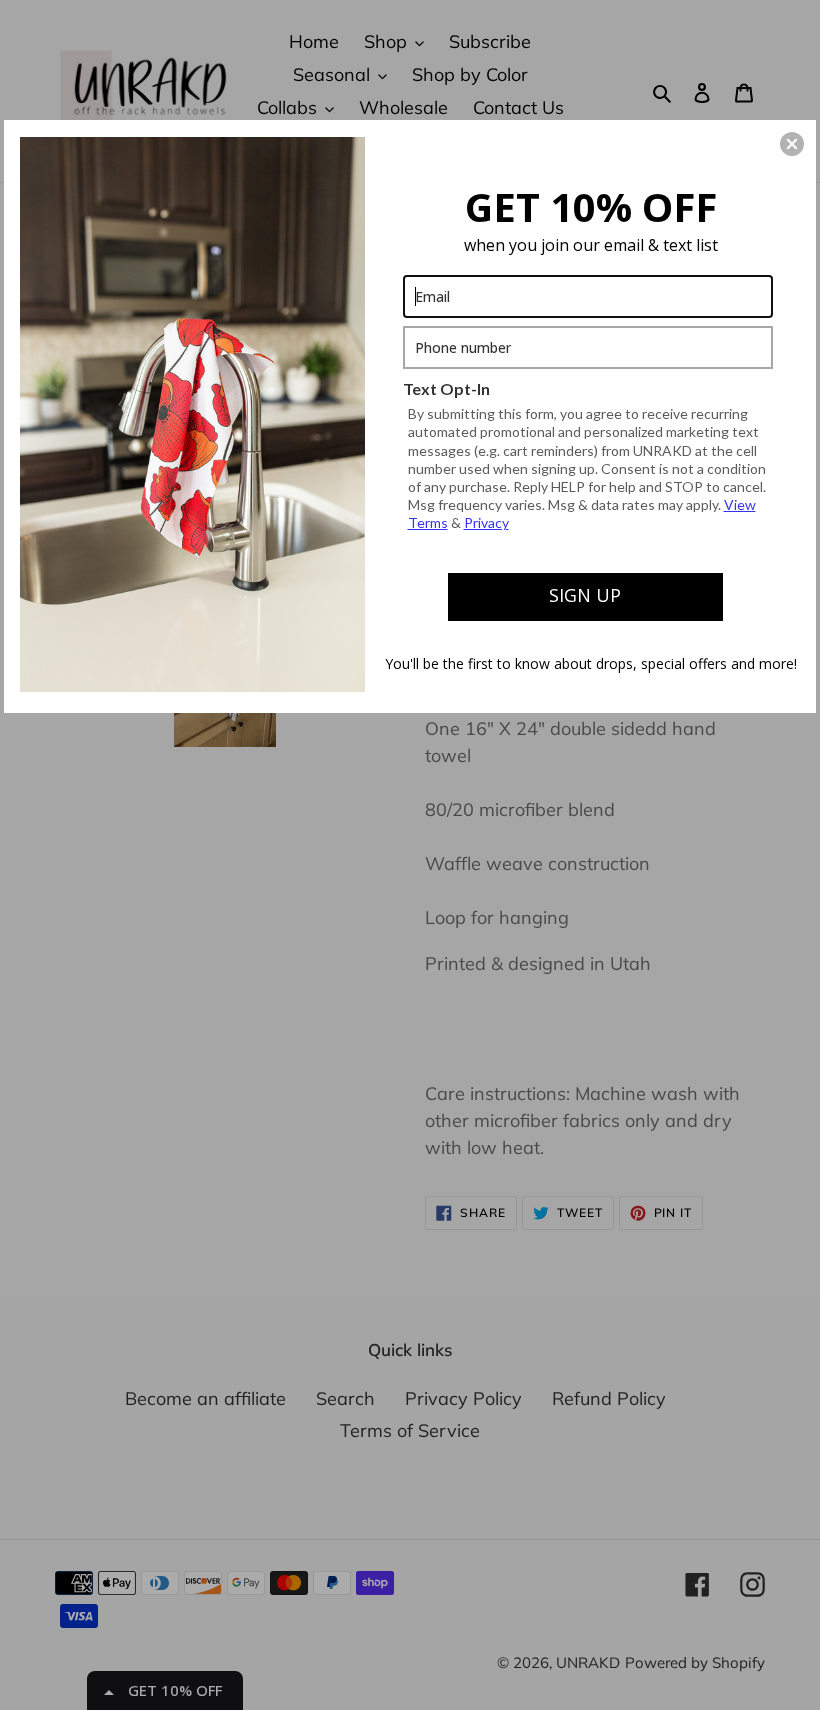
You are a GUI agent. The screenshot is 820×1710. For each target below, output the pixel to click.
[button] (792, 144)
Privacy (486, 522)
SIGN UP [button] (585, 595)
